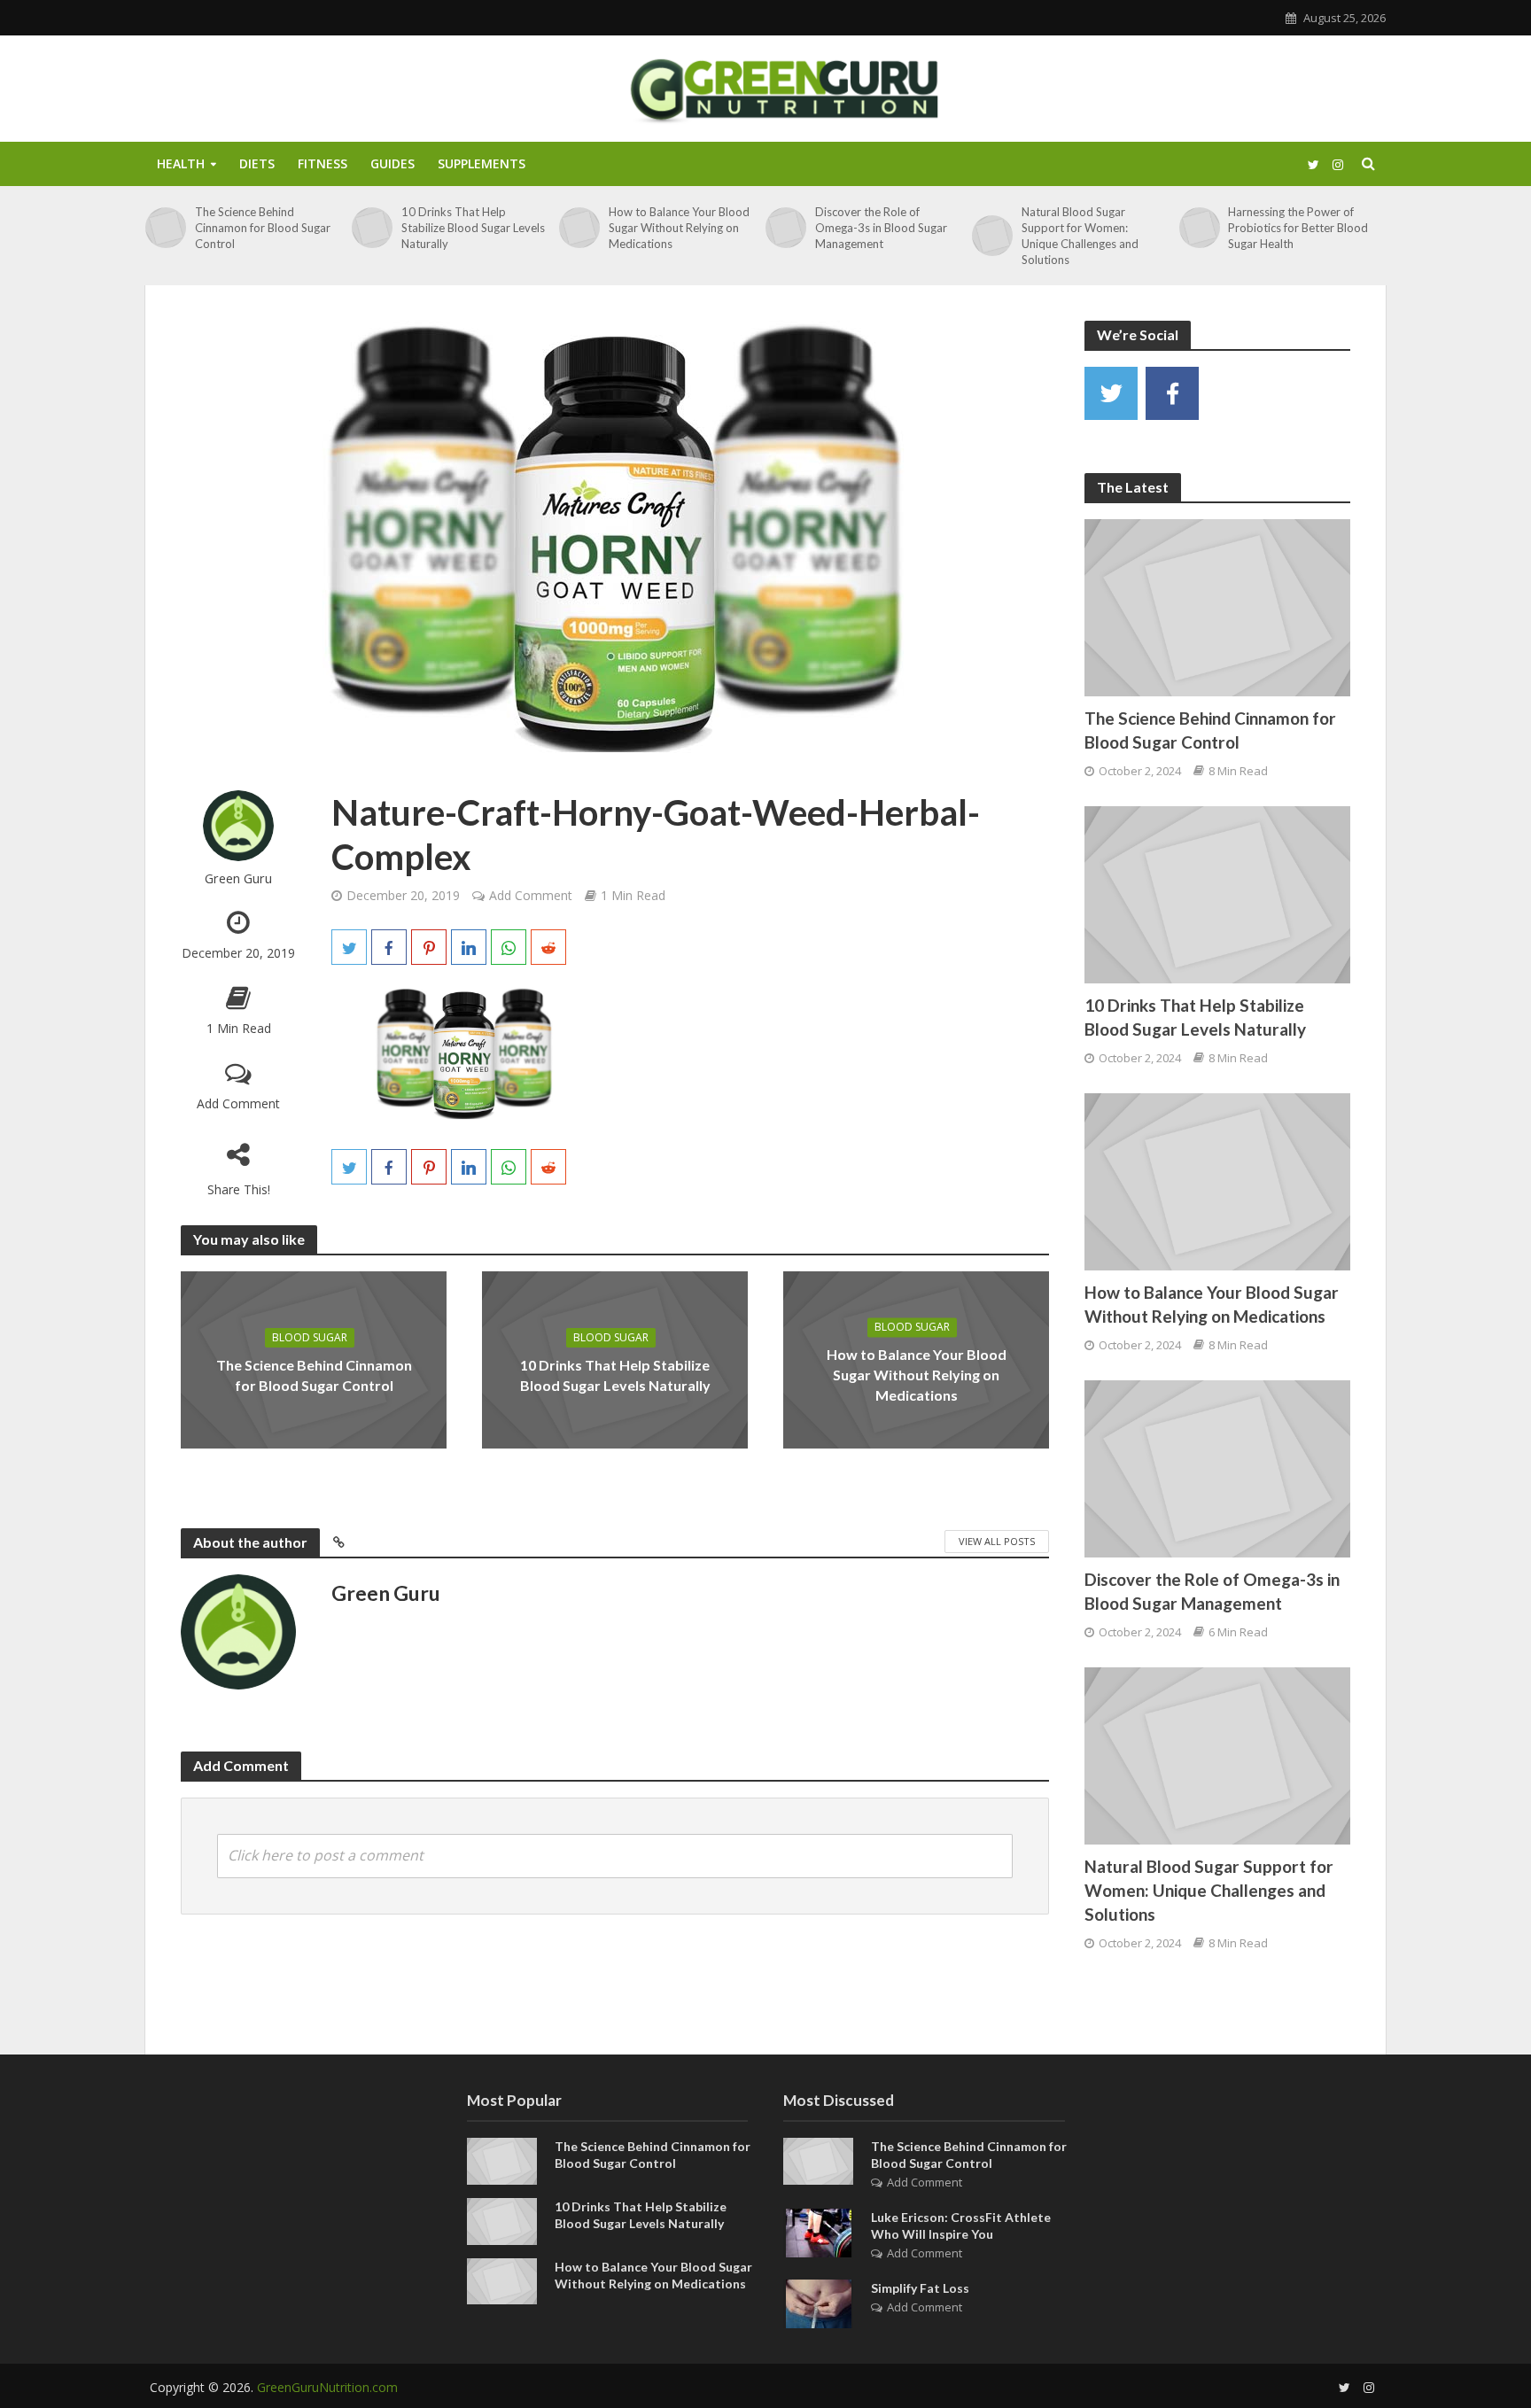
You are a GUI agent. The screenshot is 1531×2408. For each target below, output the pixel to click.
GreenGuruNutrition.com (327, 2387)
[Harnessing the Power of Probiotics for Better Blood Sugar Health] (1200, 228)
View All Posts (997, 1541)
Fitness (323, 163)
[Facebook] (1172, 393)
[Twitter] (1111, 393)
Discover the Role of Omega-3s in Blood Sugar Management (881, 228)
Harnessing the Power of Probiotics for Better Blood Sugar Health (1298, 228)
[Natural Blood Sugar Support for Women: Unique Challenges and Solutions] (992, 236)
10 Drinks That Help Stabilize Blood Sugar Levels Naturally (473, 228)
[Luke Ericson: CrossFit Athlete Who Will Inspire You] (819, 2232)
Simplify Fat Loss (920, 2288)
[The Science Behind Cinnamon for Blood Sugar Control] (166, 228)
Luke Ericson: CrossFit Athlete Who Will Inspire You (961, 2225)
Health (181, 163)
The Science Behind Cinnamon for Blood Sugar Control (263, 228)
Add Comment (238, 1103)
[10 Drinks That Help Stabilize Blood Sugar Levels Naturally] (372, 228)
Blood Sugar (310, 1337)
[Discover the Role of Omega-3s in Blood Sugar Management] (786, 228)
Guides (392, 163)
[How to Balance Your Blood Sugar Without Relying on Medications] (579, 228)
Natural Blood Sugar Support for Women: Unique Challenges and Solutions (1080, 236)
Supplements (482, 163)
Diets (257, 163)
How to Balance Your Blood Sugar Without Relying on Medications (679, 228)
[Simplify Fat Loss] (819, 2303)
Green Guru (238, 878)
